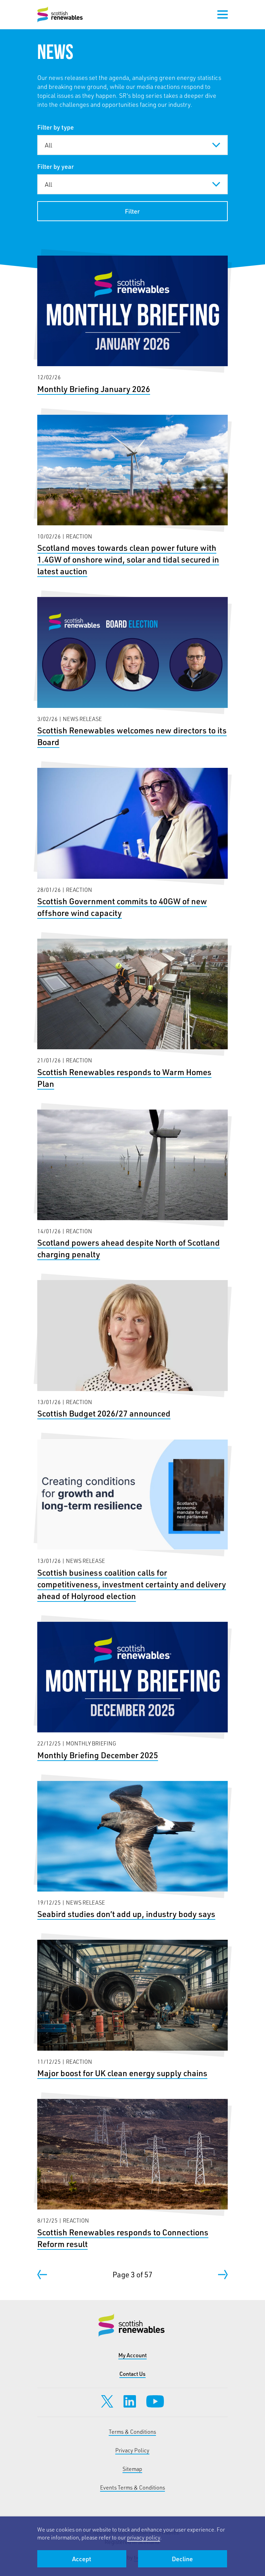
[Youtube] (155, 2401)
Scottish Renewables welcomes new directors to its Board (133, 672)
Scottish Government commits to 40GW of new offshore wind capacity (133, 843)
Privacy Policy (132, 2450)
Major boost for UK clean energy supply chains (133, 2009)
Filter (132, 211)
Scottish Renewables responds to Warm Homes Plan (133, 1014)
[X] (107, 2401)
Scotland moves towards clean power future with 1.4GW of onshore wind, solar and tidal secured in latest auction (133, 496)
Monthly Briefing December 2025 (133, 1691)
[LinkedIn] (130, 2401)
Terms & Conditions (132, 2431)
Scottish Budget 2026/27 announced (133, 1350)
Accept (82, 2559)
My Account (132, 2355)
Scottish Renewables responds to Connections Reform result (133, 2174)
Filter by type (56, 127)
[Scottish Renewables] (61, 14)
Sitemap (132, 2469)
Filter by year (56, 166)
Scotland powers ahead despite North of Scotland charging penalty (133, 1185)
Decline (182, 2559)
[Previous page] (42, 2275)
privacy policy (144, 2537)
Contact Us (132, 2374)
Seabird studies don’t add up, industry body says (133, 1851)
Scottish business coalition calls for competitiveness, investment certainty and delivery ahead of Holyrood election (133, 1521)
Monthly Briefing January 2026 (133, 325)
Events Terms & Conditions (132, 2487)
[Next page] (223, 2275)
